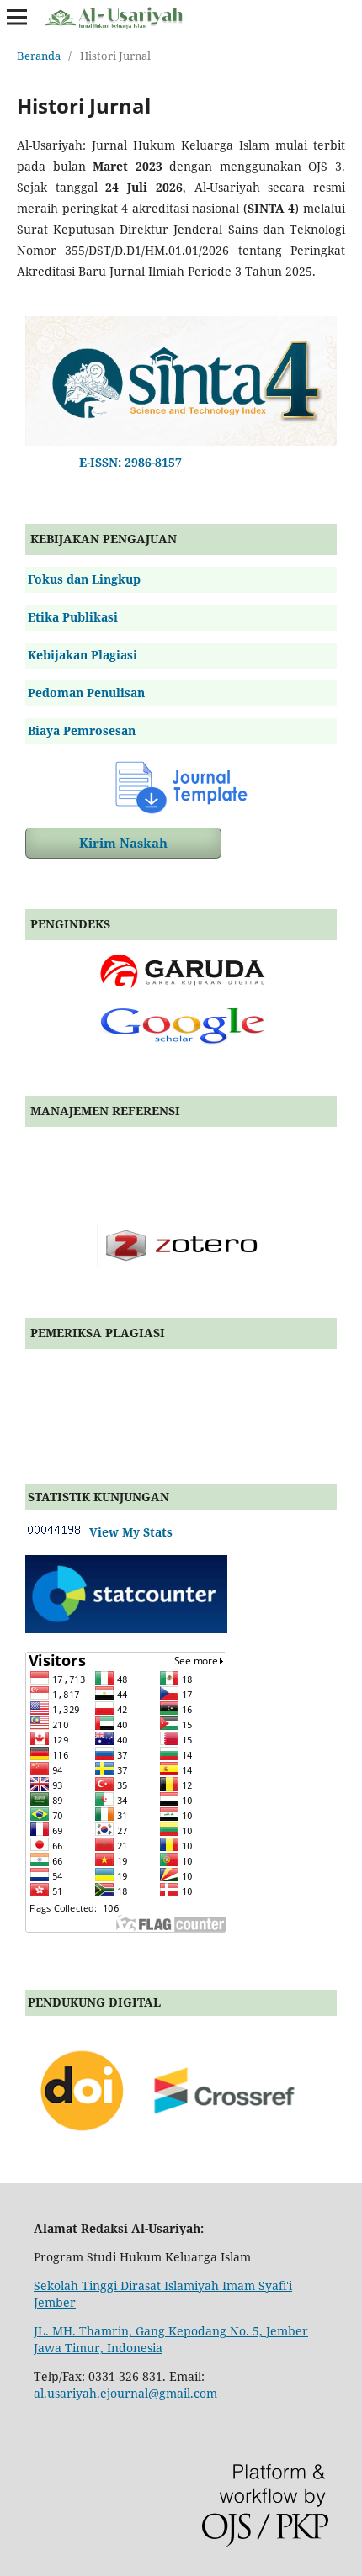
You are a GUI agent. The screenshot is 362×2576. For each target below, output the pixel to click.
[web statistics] (54, 1532)
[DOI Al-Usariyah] (169, 2147)
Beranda (39, 56)
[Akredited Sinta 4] (181, 441)
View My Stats (128, 1532)
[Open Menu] (17, 17)
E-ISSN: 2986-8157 (127, 462)
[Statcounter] (126, 1629)
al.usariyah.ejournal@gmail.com (125, 2393)
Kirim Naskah (123, 843)
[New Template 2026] (181, 786)
